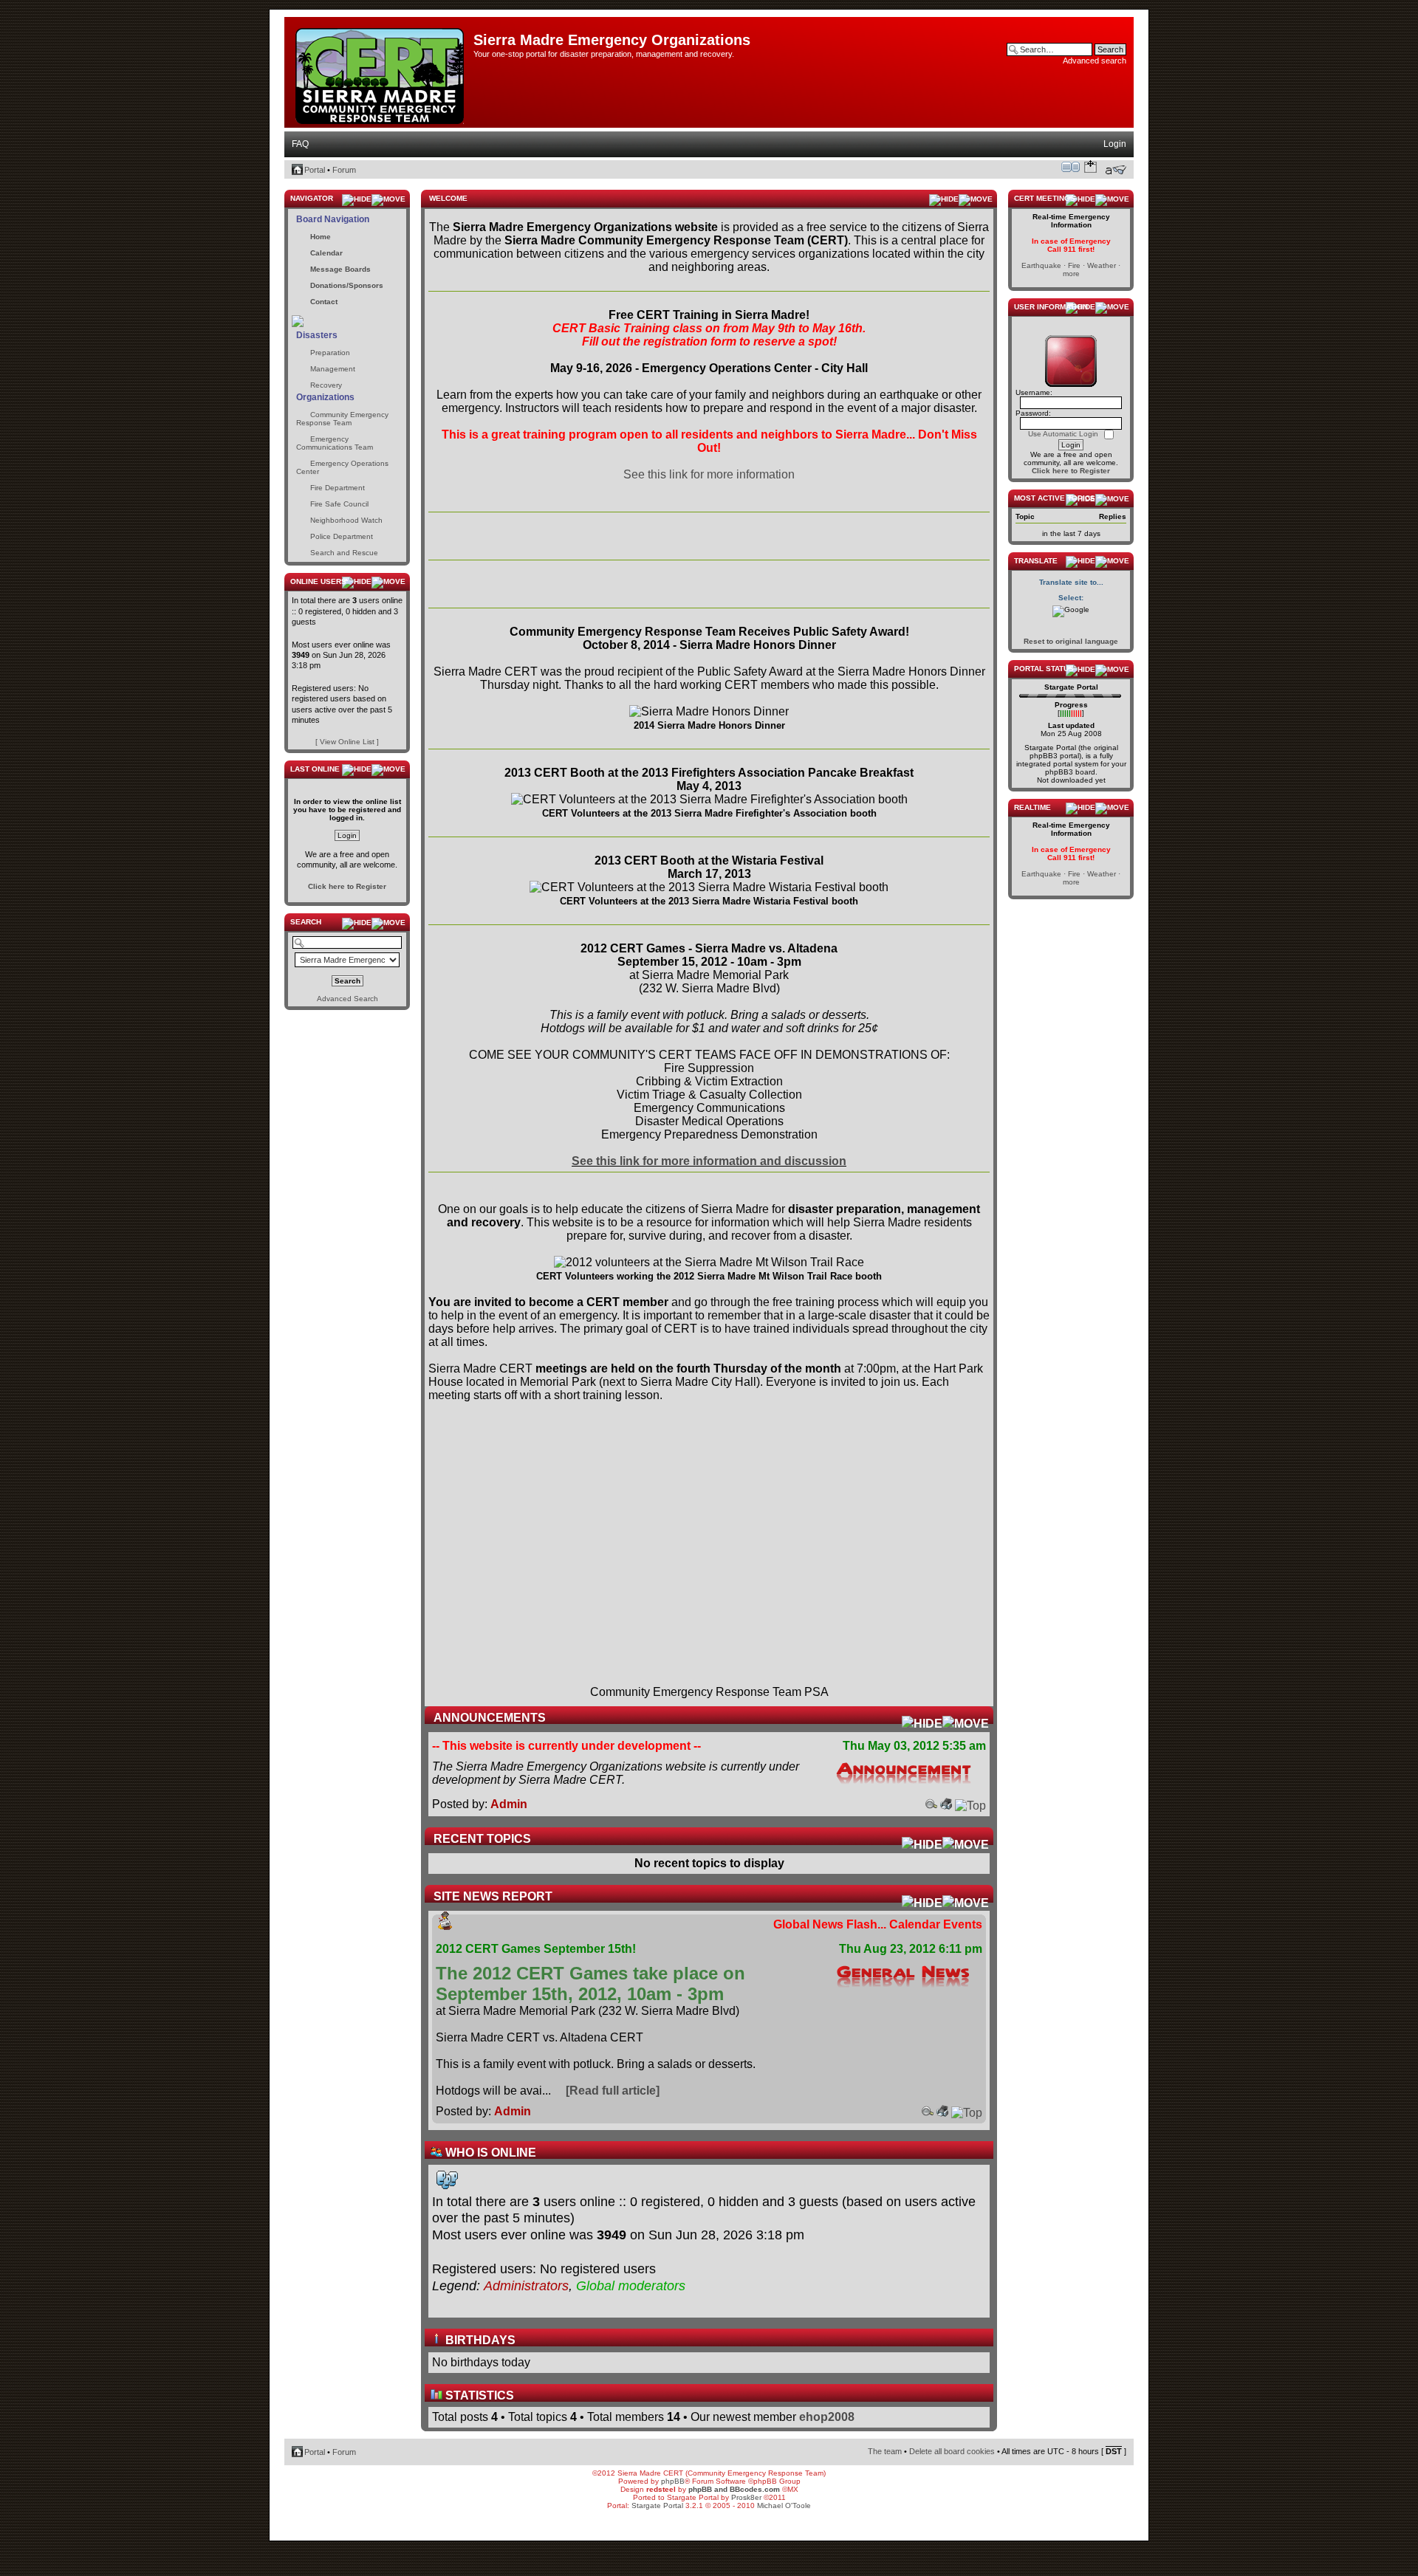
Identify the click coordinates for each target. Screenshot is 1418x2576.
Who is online (489, 2153)
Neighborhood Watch (346, 520)
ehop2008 (827, 2417)
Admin (509, 1804)
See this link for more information (709, 474)
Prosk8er (746, 2497)
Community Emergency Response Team (342, 419)
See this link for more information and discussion (709, 1161)
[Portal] (381, 73)
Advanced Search (347, 999)
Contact (324, 302)
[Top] (970, 1806)
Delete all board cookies (952, 2451)
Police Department (342, 536)
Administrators (526, 2286)
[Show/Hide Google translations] (1071, 611)
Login (1115, 144)
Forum (344, 170)
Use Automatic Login (1064, 434)
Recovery (326, 385)
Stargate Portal (657, 2505)
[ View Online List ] (347, 742)
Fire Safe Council (339, 504)
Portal (315, 170)
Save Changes (1090, 167)
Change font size (1116, 170)
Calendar (326, 253)
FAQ (300, 144)
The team (885, 2451)
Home (321, 237)
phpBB (673, 2481)
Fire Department (338, 488)
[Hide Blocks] (289, 186)
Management (333, 369)
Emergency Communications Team (335, 443)
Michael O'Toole (784, 2505)
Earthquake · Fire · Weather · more (1071, 269)
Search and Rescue (344, 553)
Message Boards (340, 269)
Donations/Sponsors (347, 285)
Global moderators (631, 2286)
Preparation (330, 353)
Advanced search (1095, 61)
